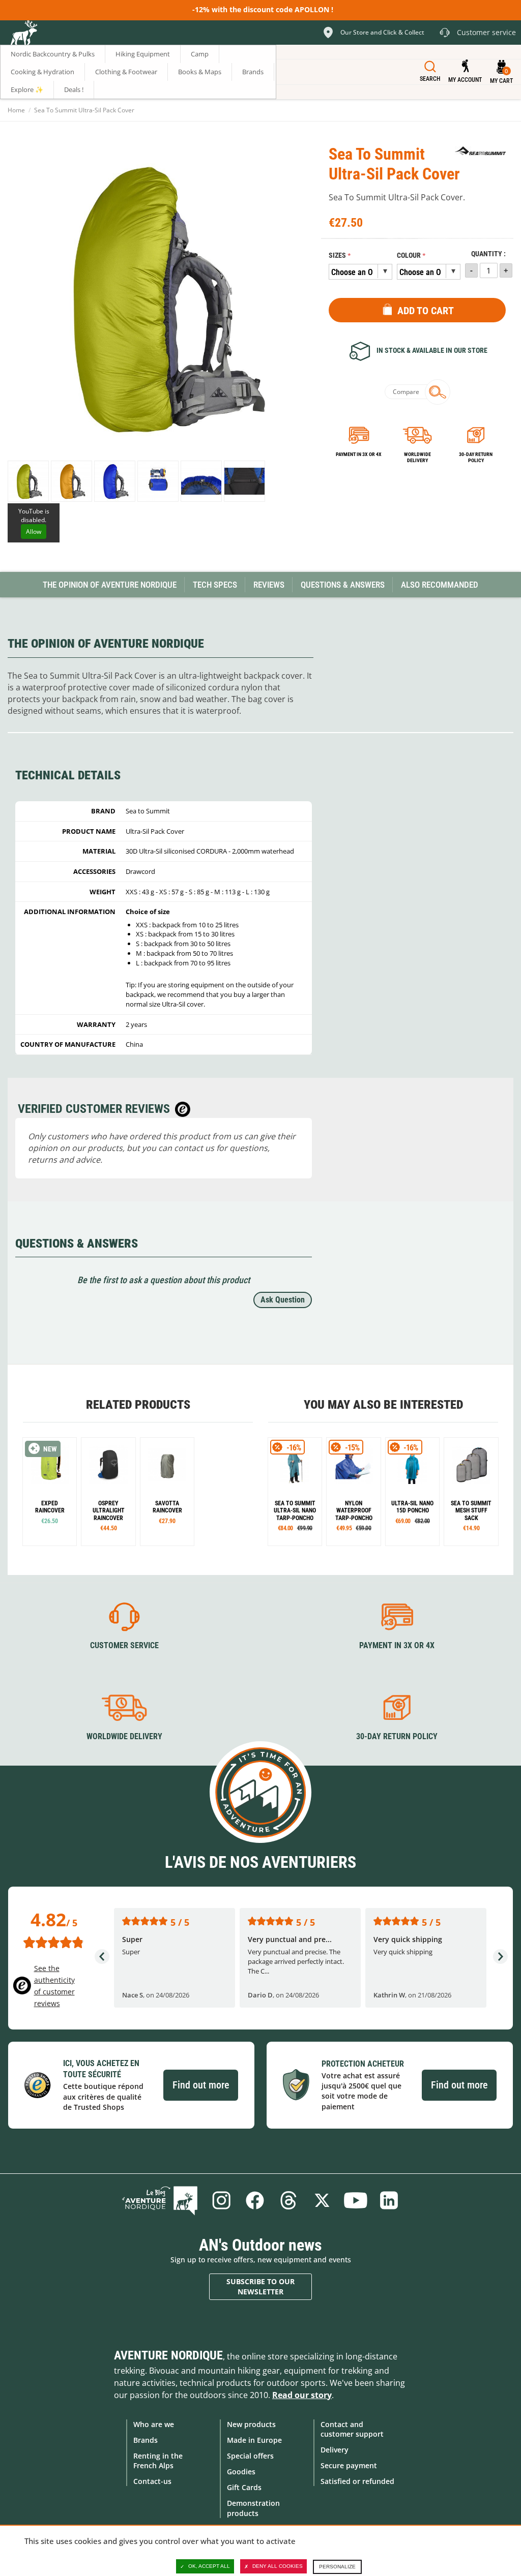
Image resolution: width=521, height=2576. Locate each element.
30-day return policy (476, 457)
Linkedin (389, 2200)
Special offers (250, 2456)
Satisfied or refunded (357, 2481)
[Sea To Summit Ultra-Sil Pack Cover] (28, 481)
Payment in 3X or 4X (397, 1645)
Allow (34, 532)
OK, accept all (209, 2566)
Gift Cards (244, 2487)
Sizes (337, 255)
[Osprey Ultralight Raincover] (108, 1491)
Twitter (322, 2200)
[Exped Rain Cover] (50, 1491)
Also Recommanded (440, 585)
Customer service (124, 1645)
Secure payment (349, 2465)
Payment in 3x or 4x (359, 454)
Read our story (302, 2395)
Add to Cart (426, 311)
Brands (146, 2440)
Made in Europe (254, 2440)
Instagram (221, 2200)
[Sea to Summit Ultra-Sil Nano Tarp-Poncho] (295, 1491)
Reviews (269, 585)
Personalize (337, 2567)
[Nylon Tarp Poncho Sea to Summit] (353, 1491)
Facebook (255, 2200)
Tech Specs (215, 585)
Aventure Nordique (168, 2355)
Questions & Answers (343, 585)
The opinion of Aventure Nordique (110, 585)
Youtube (356, 2200)
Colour (409, 255)
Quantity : (488, 254)
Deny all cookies (278, 2566)
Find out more (201, 2085)
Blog (160, 2200)
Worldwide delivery (417, 457)
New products (251, 2424)
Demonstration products (253, 2508)
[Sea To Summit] (480, 151)
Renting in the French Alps (158, 2461)
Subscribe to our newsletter (260, 2286)
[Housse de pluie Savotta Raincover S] (167, 1491)
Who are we (154, 2424)
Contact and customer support (352, 2429)
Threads (288, 2200)
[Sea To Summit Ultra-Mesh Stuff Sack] (471, 1491)
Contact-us (152, 2481)
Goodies (241, 2472)
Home (16, 110)
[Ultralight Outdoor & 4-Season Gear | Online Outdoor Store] (23, 34)
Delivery (335, 2450)
